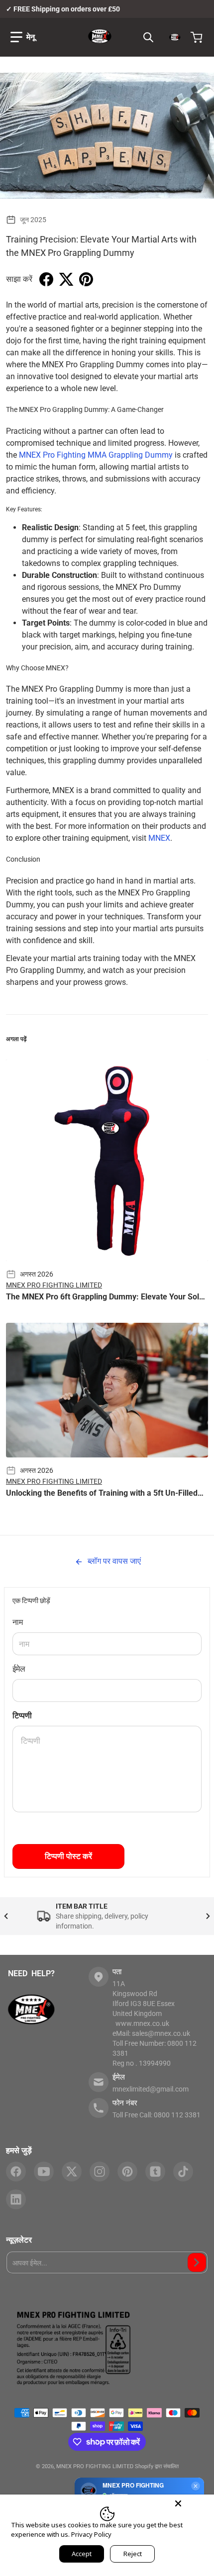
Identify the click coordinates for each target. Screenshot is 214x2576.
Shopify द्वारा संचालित (157, 2466)
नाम (18, 1622)
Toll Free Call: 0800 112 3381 (157, 2115)
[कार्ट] (198, 37)
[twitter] (72, 2172)
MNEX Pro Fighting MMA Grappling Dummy (96, 455)
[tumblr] (155, 2172)
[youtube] (44, 2172)
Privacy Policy (91, 2534)
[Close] (178, 2503)
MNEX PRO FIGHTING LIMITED (95, 2466)
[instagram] (100, 2172)
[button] (23, 37)
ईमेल (19, 1669)
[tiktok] (183, 2172)
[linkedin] (16, 2199)
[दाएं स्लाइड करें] (208, 1916)
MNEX (159, 838)
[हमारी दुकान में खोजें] (148, 37)
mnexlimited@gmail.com (151, 2089)
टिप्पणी (22, 1716)
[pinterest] (127, 2172)
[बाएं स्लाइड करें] (6, 1916)
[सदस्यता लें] (197, 2262)
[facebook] (16, 2172)
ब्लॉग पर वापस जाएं (113, 1561)
